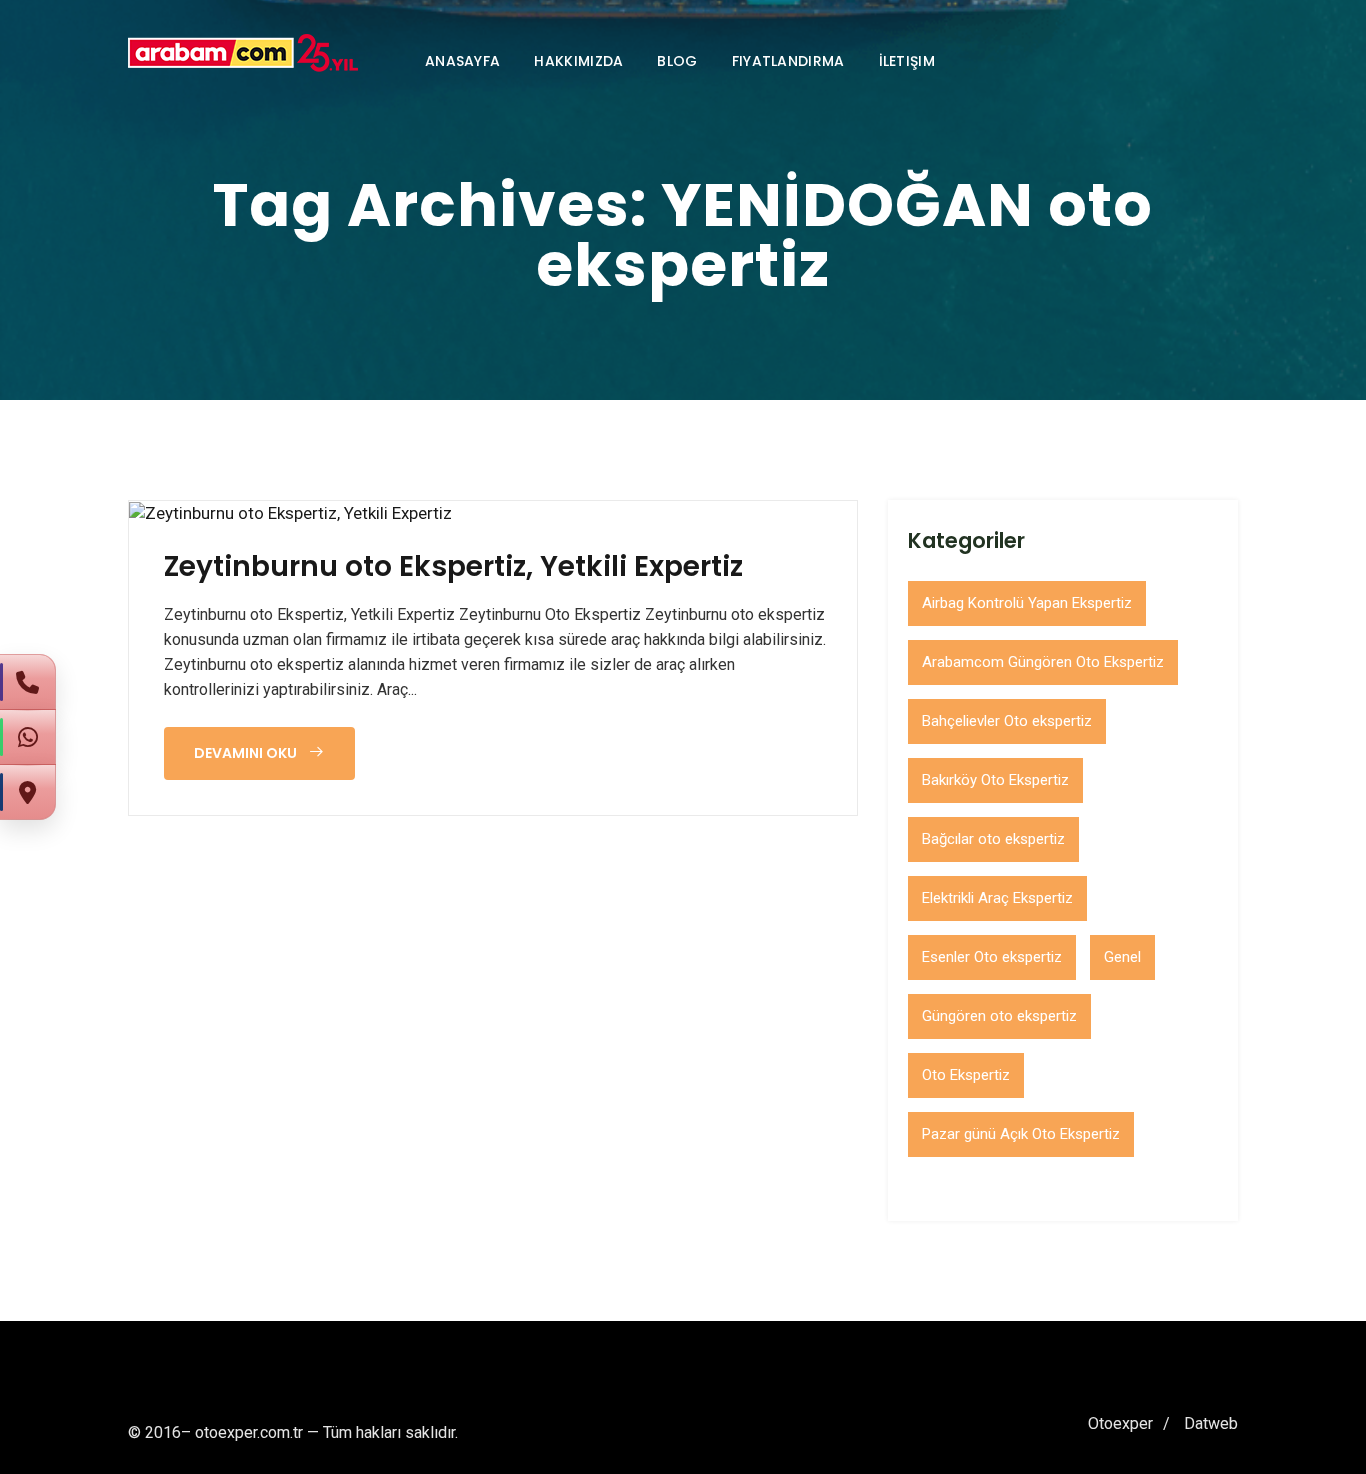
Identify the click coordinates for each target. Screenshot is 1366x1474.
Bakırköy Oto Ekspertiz (995, 780)
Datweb (1211, 1423)
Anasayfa (462, 61)
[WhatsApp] (28, 737)
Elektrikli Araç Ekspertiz (997, 898)
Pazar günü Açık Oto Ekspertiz (1021, 1134)
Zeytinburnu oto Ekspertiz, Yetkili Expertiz (453, 567)
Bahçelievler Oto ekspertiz (1007, 721)
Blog (677, 61)
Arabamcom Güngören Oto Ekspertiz (1043, 662)
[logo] (243, 53)
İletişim (907, 61)
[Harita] (28, 792)
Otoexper (1120, 1423)
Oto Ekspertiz (966, 1075)
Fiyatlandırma (788, 61)
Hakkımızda (578, 61)
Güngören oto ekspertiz (999, 1016)
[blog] (290, 513)
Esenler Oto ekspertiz (992, 957)
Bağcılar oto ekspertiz (993, 839)
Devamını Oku (247, 753)
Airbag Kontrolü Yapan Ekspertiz (1027, 603)
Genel (1122, 957)
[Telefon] (28, 682)
